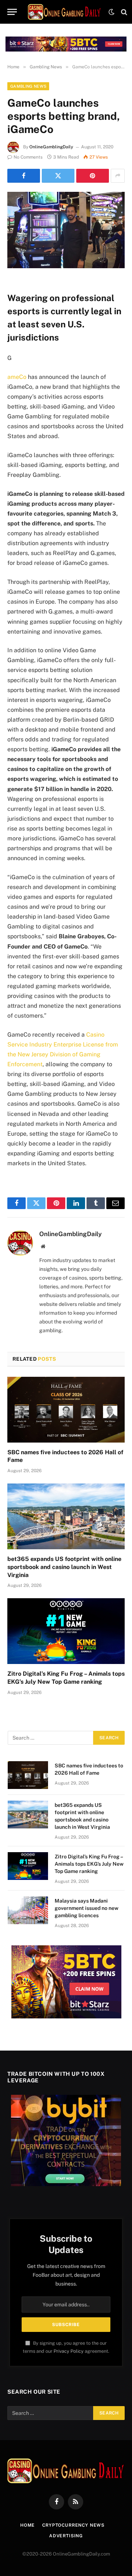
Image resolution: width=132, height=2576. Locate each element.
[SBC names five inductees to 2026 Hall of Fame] (66, 1410)
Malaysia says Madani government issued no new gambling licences (87, 1908)
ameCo (17, 377)
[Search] (123, 12)
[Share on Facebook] (24, 176)
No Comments (28, 157)
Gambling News (28, 86)
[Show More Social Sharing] (118, 176)
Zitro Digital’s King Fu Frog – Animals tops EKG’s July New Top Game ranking (89, 1864)
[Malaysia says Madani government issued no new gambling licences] (28, 1910)
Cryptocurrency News (73, 2525)
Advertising (66, 2536)
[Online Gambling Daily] (65, 12)
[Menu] (12, 12)
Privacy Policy (69, 2351)
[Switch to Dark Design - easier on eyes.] (111, 12)
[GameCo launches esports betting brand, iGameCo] (66, 230)
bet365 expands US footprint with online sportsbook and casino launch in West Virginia (64, 1567)
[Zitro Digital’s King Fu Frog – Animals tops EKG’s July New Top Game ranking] (66, 1631)
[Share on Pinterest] (93, 176)
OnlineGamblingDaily (51, 147)
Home (27, 2525)
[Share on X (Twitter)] (58, 176)
